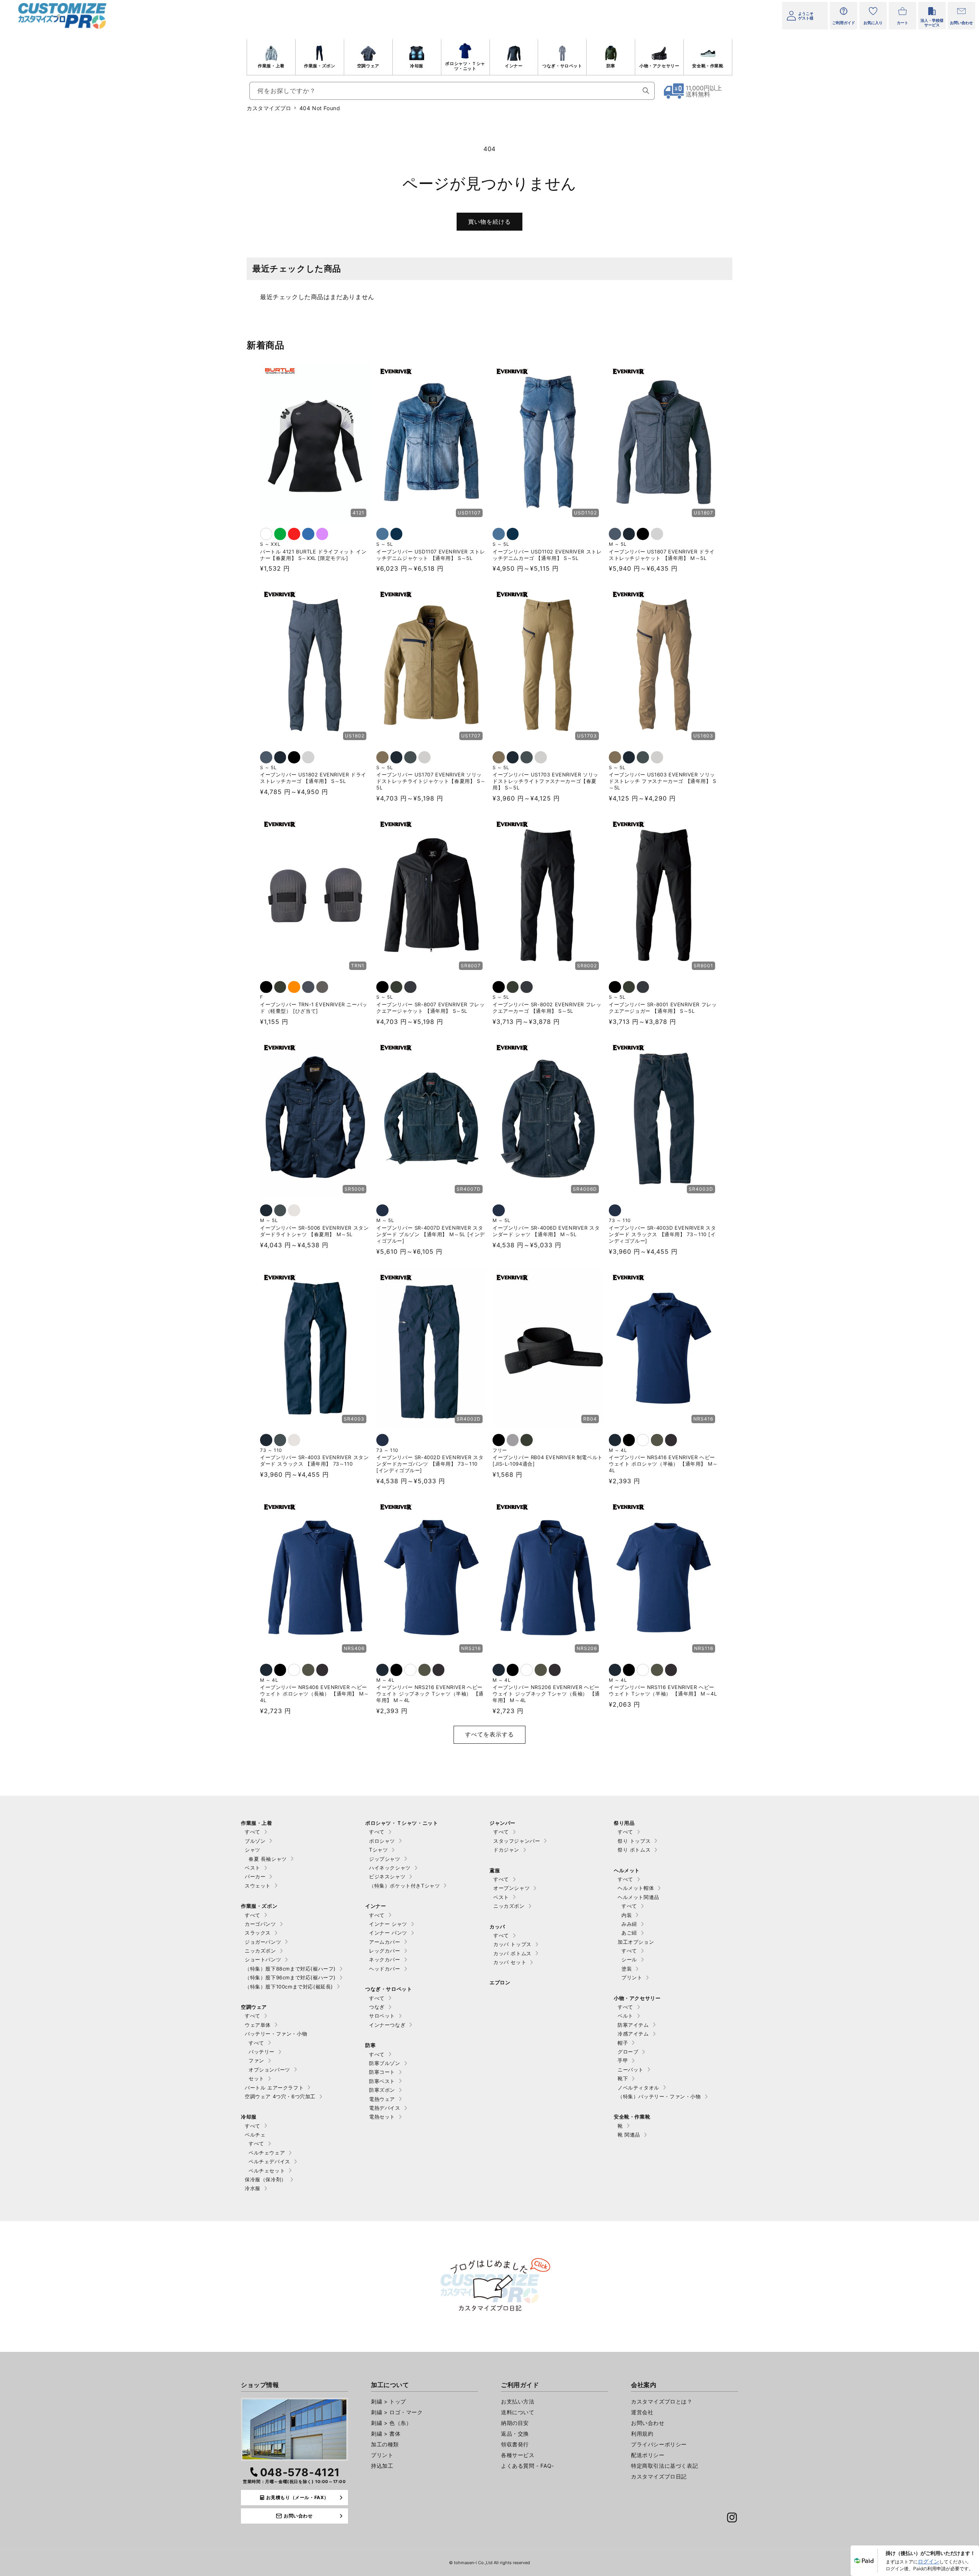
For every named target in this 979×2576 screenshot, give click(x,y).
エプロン (500, 1982)
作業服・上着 (271, 66)
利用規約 (642, 2434)
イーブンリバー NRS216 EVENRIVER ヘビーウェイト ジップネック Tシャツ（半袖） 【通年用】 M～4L (430, 1694)
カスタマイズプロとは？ (662, 2401)
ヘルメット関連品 (638, 1897)
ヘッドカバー (385, 1969)
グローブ (628, 2052)
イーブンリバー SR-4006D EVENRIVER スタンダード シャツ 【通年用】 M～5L (546, 1231)
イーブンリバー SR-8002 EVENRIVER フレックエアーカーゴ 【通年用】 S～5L (547, 1008)
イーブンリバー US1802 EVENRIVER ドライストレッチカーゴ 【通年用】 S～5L (313, 778)
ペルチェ (255, 2135)
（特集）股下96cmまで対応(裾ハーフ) (290, 1977)
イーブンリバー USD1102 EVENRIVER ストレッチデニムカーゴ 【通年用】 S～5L (547, 555)
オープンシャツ (511, 1888)
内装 (627, 1915)
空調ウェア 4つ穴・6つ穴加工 (280, 2096)
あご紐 (629, 1933)
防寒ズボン (382, 2090)
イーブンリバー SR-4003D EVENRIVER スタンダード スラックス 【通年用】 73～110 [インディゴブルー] (662, 1234)
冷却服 (417, 66)
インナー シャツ (388, 1924)
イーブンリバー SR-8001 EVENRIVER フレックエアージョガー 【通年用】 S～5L (663, 1008)
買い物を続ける (489, 222)
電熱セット (382, 2117)
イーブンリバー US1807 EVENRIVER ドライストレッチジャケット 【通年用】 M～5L (662, 555)
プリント (632, 1977)
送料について (518, 2412)
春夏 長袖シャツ (268, 1859)
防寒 (611, 66)
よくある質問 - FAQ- (528, 2466)
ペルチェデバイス (269, 2161)
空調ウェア (368, 66)
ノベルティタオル (638, 2088)
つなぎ (377, 2007)
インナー (514, 66)
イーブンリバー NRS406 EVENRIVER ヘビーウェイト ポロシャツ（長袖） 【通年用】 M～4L (315, 1694)
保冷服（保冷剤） (266, 2179)
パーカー (255, 1876)
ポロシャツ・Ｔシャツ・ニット (465, 66)
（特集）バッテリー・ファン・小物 (659, 2096)
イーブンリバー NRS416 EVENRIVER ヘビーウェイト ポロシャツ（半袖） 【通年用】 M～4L (663, 1464)
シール (629, 1959)
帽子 (623, 2043)
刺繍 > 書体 (386, 2434)
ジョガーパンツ (263, 1942)
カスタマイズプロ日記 (659, 2476)
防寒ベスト (382, 2081)
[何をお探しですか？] (646, 91)
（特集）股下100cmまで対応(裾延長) (289, 1987)
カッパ (497, 1927)
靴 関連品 (629, 2135)
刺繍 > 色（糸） (391, 2423)
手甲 (623, 2060)
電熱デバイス (385, 2108)
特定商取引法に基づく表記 (664, 2466)
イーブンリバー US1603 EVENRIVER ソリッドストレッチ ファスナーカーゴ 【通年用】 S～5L (663, 781)
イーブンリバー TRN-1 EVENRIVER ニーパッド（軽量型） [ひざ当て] (314, 1008)
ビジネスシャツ (387, 1876)
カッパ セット (510, 1962)
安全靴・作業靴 (708, 66)
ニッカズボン (260, 1951)
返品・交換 (515, 2434)
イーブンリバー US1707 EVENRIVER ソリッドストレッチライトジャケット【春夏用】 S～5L (431, 781)
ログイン (929, 2561)
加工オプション (636, 1942)
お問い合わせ (648, 2423)
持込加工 (382, 2466)
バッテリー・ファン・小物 (276, 2034)
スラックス (258, 1933)
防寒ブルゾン (385, 2063)
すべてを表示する (489, 1734)
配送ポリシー (648, 2455)
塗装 (627, 1969)
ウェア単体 (258, 2025)
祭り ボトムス (634, 1850)
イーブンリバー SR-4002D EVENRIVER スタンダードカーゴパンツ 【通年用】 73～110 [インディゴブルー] (430, 1464)
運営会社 (642, 2412)
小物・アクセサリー (659, 66)
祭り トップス (634, 1841)
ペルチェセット (267, 2171)
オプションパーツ (269, 2070)
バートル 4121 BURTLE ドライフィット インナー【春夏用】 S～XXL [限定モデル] (313, 555)
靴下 (623, 2078)
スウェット (258, 1886)
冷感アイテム (633, 2034)
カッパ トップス (512, 1944)
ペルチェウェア (267, 2153)
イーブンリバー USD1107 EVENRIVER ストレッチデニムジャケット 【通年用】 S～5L (431, 555)
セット (256, 2078)
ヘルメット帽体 (636, 1888)
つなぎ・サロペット (562, 66)
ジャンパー (503, 1823)
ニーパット (631, 2070)
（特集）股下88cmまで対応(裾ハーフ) (290, 1969)
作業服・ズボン (320, 66)
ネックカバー (385, 1959)
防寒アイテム (633, 2025)
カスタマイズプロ (269, 108)
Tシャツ (378, 1850)
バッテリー (262, 2052)
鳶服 (495, 1870)
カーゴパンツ (260, 1924)
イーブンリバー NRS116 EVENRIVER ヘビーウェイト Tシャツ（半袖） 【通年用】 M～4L (663, 1690)
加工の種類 (385, 2444)
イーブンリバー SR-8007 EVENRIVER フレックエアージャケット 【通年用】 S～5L (430, 1008)
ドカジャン (506, 1850)
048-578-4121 (300, 2472)
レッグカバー (385, 1951)
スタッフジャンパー (517, 1841)
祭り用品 (624, 1823)
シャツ (253, 1850)
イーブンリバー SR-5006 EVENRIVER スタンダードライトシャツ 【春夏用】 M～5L (314, 1231)
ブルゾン (255, 1841)
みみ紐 (629, 1924)
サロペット (382, 2016)
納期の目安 (515, 2423)
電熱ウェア (382, 2099)
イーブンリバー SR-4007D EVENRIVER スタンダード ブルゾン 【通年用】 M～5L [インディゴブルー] (431, 1234)
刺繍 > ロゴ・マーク (397, 2412)
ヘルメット (627, 1870)
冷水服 (253, 2188)
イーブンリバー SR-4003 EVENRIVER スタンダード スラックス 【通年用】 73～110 (314, 1460)
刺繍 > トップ (389, 2401)
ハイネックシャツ (390, 1868)
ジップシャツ (385, 1859)
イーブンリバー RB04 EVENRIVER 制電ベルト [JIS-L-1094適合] (548, 1460)
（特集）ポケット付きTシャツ (404, 1886)
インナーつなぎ (387, 2025)
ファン (256, 2060)
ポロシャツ (382, 1841)
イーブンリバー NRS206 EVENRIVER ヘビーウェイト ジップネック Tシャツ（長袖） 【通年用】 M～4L (546, 1694)
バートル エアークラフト (274, 2088)
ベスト (253, 1868)
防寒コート (382, 2072)
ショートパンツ (263, 1959)
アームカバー (385, 1942)
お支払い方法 (518, 2401)
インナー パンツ (388, 1933)
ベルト (625, 2016)
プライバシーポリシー (659, 2444)
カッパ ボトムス (512, 1953)
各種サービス (518, 2455)
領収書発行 (515, 2444)
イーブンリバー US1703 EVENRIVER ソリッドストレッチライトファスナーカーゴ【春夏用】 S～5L (546, 781)
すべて (253, 1832)
